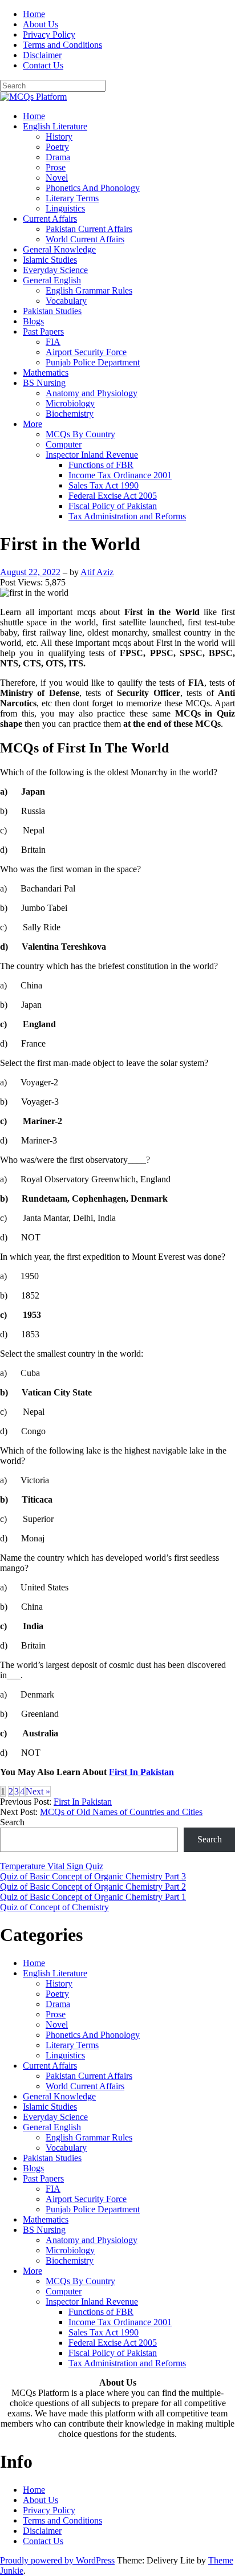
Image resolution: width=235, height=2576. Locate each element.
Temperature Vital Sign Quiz (52, 1866)
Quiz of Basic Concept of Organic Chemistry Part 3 (93, 1876)
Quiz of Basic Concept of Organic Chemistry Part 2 (93, 1887)
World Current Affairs (85, 239)
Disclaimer (42, 55)
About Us (40, 24)
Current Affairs (50, 219)
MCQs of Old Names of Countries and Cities (121, 1812)
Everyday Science (55, 270)
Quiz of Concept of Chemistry (54, 1907)
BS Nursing (44, 383)
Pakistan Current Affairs (89, 229)
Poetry (57, 147)
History (59, 137)
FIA (53, 342)
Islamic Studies (50, 260)
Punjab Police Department (93, 362)
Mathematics (46, 373)
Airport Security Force (86, 352)
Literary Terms (72, 198)
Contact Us (43, 65)
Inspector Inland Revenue (92, 455)
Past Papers (43, 331)
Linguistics (65, 208)
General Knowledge (59, 249)
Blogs (33, 321)
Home (34, 14)
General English (52, 280)
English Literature (55, 126)
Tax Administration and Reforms (127, 516)
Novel (57, 178)
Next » (38, 1791)
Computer (64, 444)
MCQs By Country (80, 434)
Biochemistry (70, 414)
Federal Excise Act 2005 (113, 496)
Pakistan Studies (52, 311)
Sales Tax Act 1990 (104, 485)
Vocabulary (66, 301)
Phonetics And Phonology (93, 188)
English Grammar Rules (89, 290)
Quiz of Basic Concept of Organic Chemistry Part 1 (93, 1897)
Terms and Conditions (62, 45)
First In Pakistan (141, 1772)
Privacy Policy (49, 34)
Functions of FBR (101, 465)
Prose (56, 167)
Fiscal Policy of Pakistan (113, 506)
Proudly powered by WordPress (57, 2560)
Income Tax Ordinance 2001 (120, 475)
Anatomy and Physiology (92, 393)
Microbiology (70, 403)
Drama (58, 157)
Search (12, 1822)
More (33, 424)
